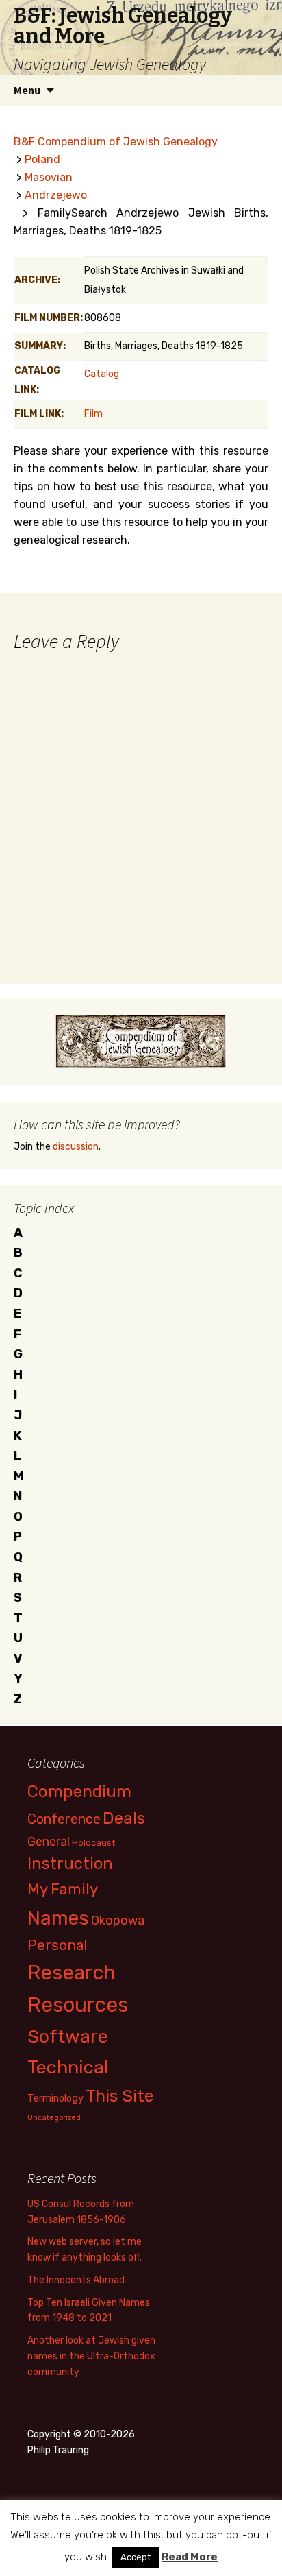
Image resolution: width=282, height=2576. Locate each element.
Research (72, 1973)
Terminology (55, 2098)
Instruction (70, 1864)
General (49, 1841)
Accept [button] (136, 2557)
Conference (64, 1819)
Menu (27, 90)
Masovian (49, 177)
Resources (78, 2005)
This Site (120, 2096)
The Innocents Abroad (76, 2280)
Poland (42, 159)
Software (68, 2036)
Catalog (102, 374)
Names (58, 1918)
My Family (63, 1889)
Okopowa (118, 1920)
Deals (124, 1818)
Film (93, 414)
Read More (190, 2557)
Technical (68, 2067)
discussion (76, 1147)
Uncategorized (54, 2118)
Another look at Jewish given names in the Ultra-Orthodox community (91, 2356)
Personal (57, 1945)
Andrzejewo (56, 195)
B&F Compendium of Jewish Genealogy (116, 142)
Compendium (79, 1791)
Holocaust (93, 1843)
